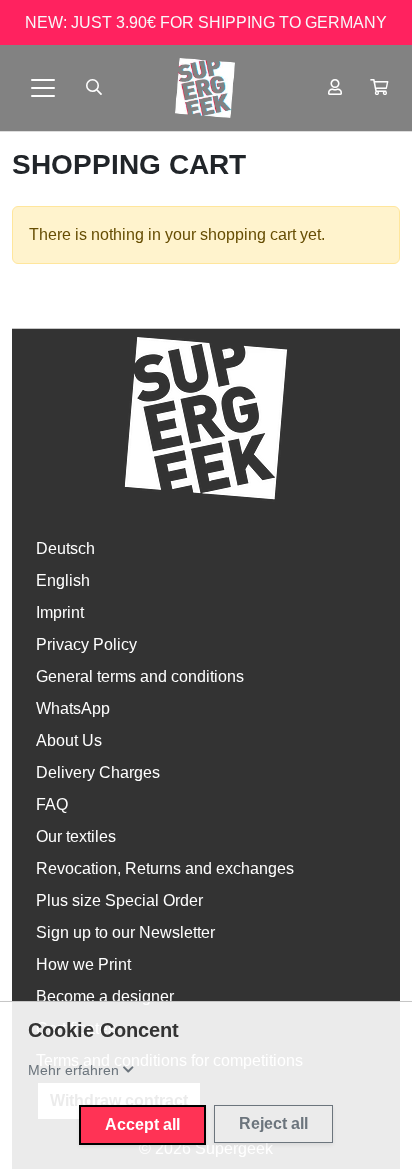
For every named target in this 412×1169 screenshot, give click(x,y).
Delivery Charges (98, 772)
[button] (379, 88)
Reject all (273, 1123)
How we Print (83, 964)
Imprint (60, 612)
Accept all (142, 1124)
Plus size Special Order (119, 900)
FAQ (52, 804)
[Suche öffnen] (94, 88)
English (63, 580)
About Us (69, 740)
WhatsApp (73, 708)
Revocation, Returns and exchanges (165, 868)
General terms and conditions (140, 676)
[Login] (335, 88)
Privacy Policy (86, 644)
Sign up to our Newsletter (125, 932)
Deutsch (65, 548)
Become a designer (105, 996)
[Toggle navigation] (43, 88)
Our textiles (76, 836)
